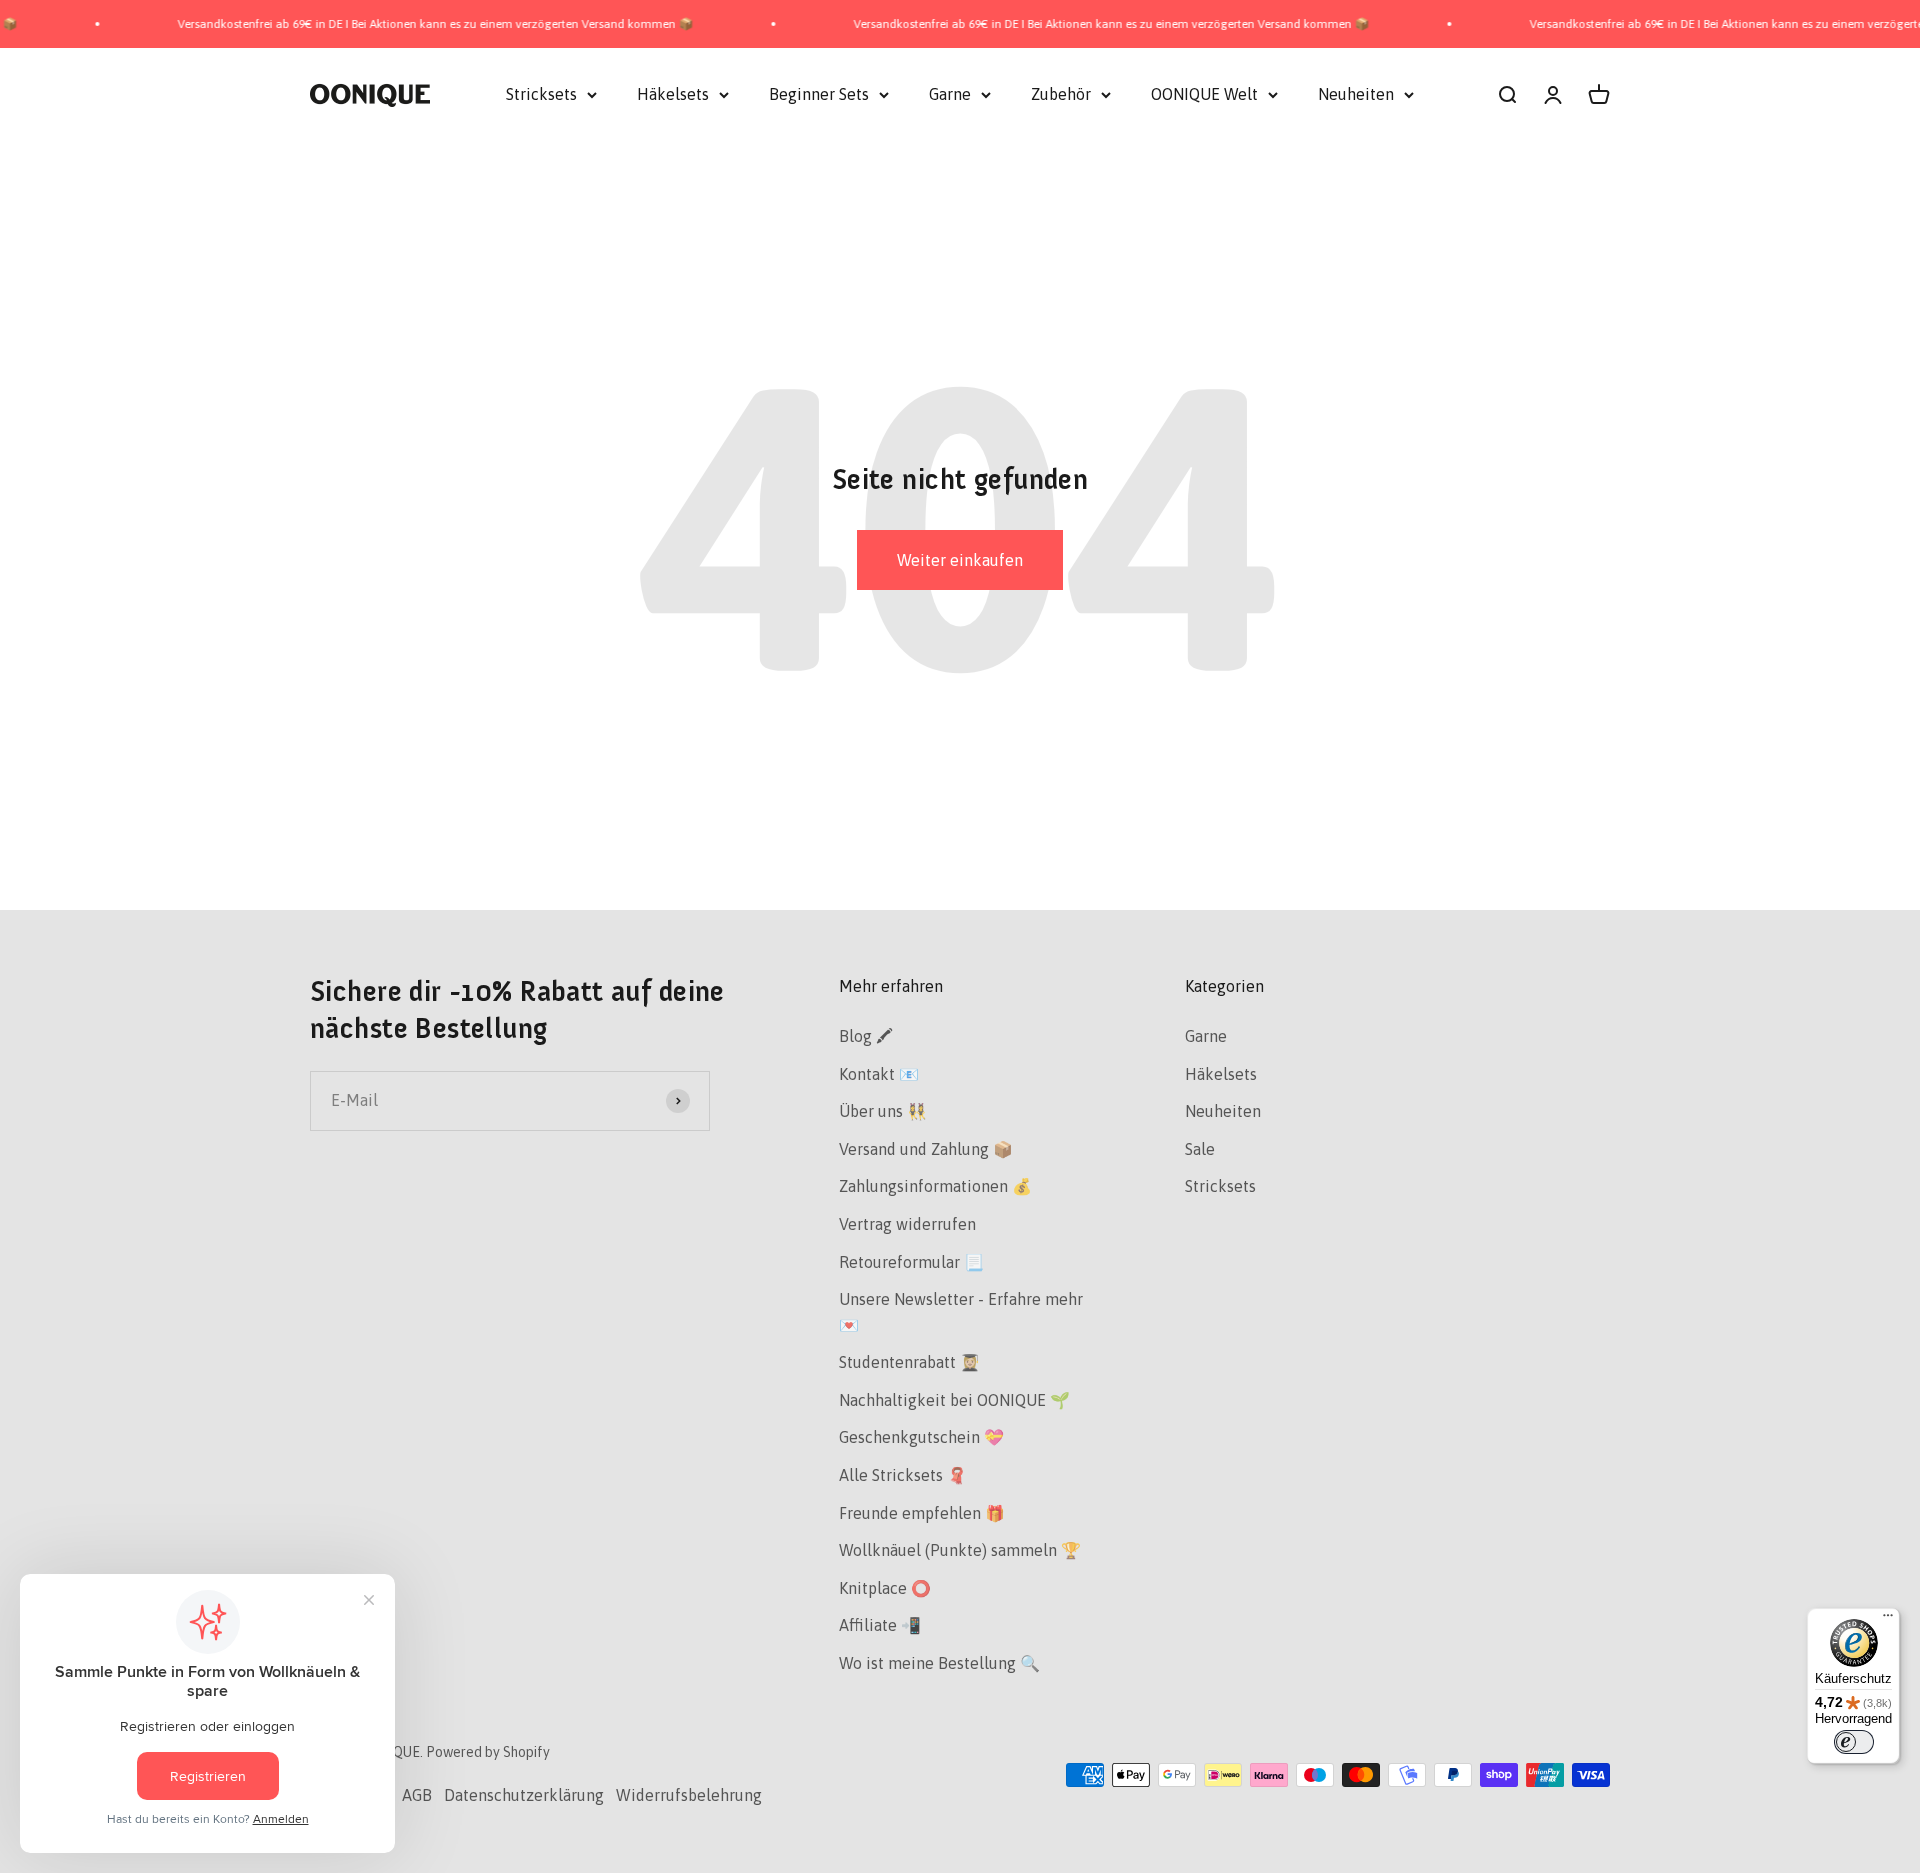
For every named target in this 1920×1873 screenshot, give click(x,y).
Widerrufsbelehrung (689, 1795)
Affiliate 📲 (880, 1625)
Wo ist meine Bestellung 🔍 (939, 1663)
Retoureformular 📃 (911, 1262)
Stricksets (541, 94)
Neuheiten (1356, 94)
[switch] (1854, 1742)
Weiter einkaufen (960, 560)
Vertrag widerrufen (907, 1224)
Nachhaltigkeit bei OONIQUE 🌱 (954, 1400)
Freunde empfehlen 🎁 (922, 1513)
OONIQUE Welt (1204, 94)
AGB (417, 1795)
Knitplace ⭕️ (885, 1588)
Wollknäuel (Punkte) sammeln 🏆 (960, 1550)
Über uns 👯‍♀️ (883, 1111)
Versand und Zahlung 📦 (926, 1149)
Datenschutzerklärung (524, 1795)
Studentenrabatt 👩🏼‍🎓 (909, 1362)
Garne (950, 94)
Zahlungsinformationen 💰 (935, 1186)
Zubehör (1061, 94)
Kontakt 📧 (879, 1074)
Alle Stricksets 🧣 (903, 1475)
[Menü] (1888, 1620)
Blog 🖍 (866, 1036)
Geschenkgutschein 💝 (921, 1437)
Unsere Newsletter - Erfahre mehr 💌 (961, 1312)
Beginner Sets (819, 94)
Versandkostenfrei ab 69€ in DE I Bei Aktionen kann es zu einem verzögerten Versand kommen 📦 (394, 24)
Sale (1200, 1149)
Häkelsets (673, 94)
